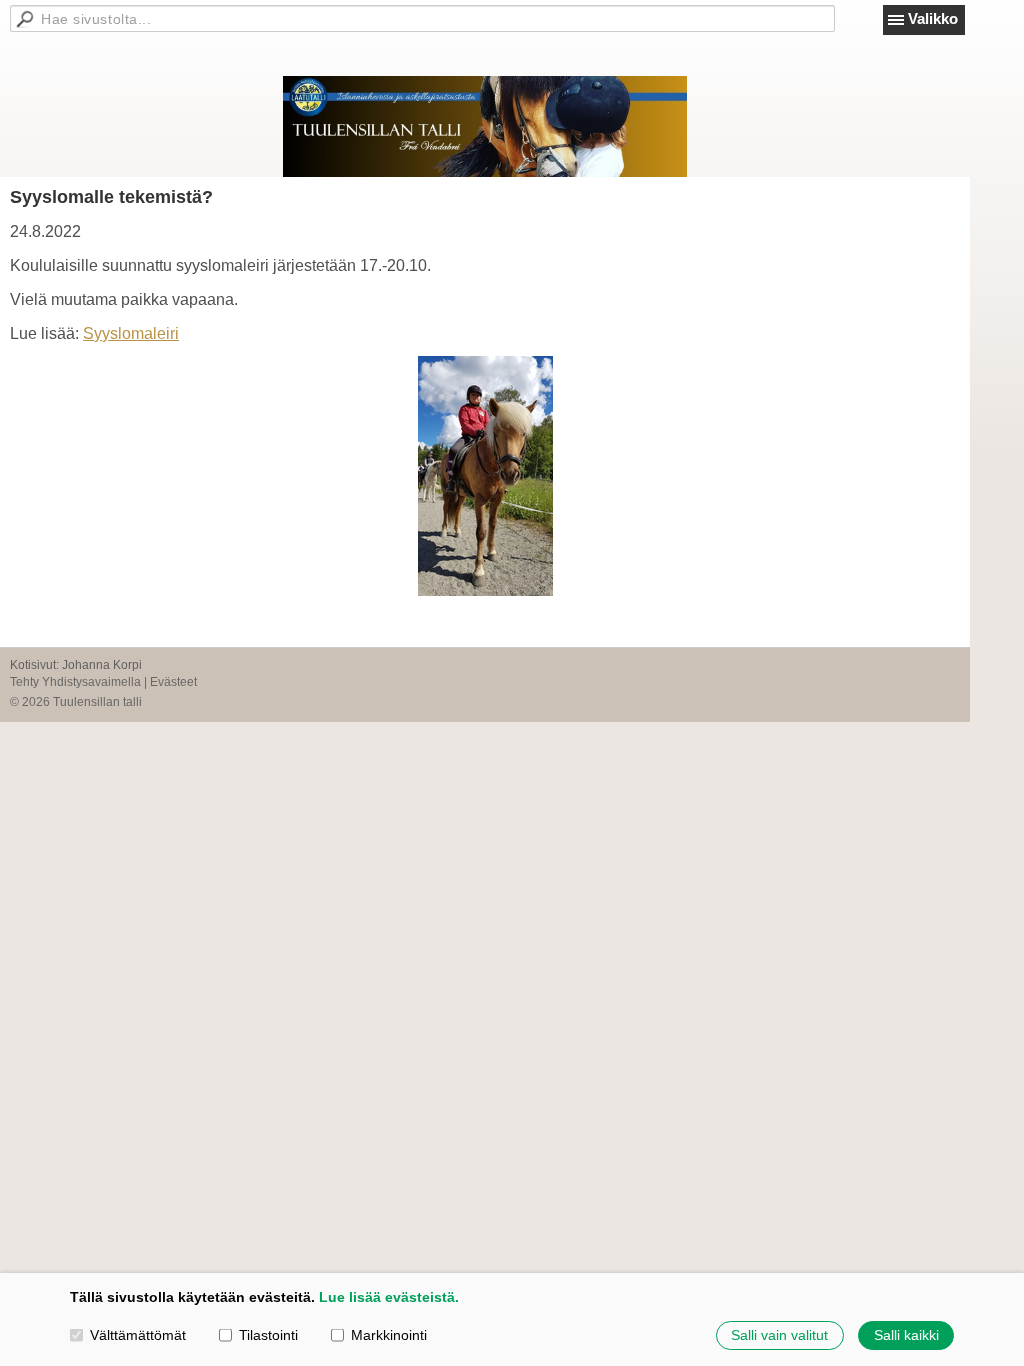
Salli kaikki (906, 1335)
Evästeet (173, 682)
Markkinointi (389, 1335)
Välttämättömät (138, 1335)
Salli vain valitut (779, 1335)
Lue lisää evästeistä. (389, 1297)
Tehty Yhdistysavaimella (75, 682)
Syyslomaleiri (131, 333)
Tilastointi (268, 1335)
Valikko (933, 18)
